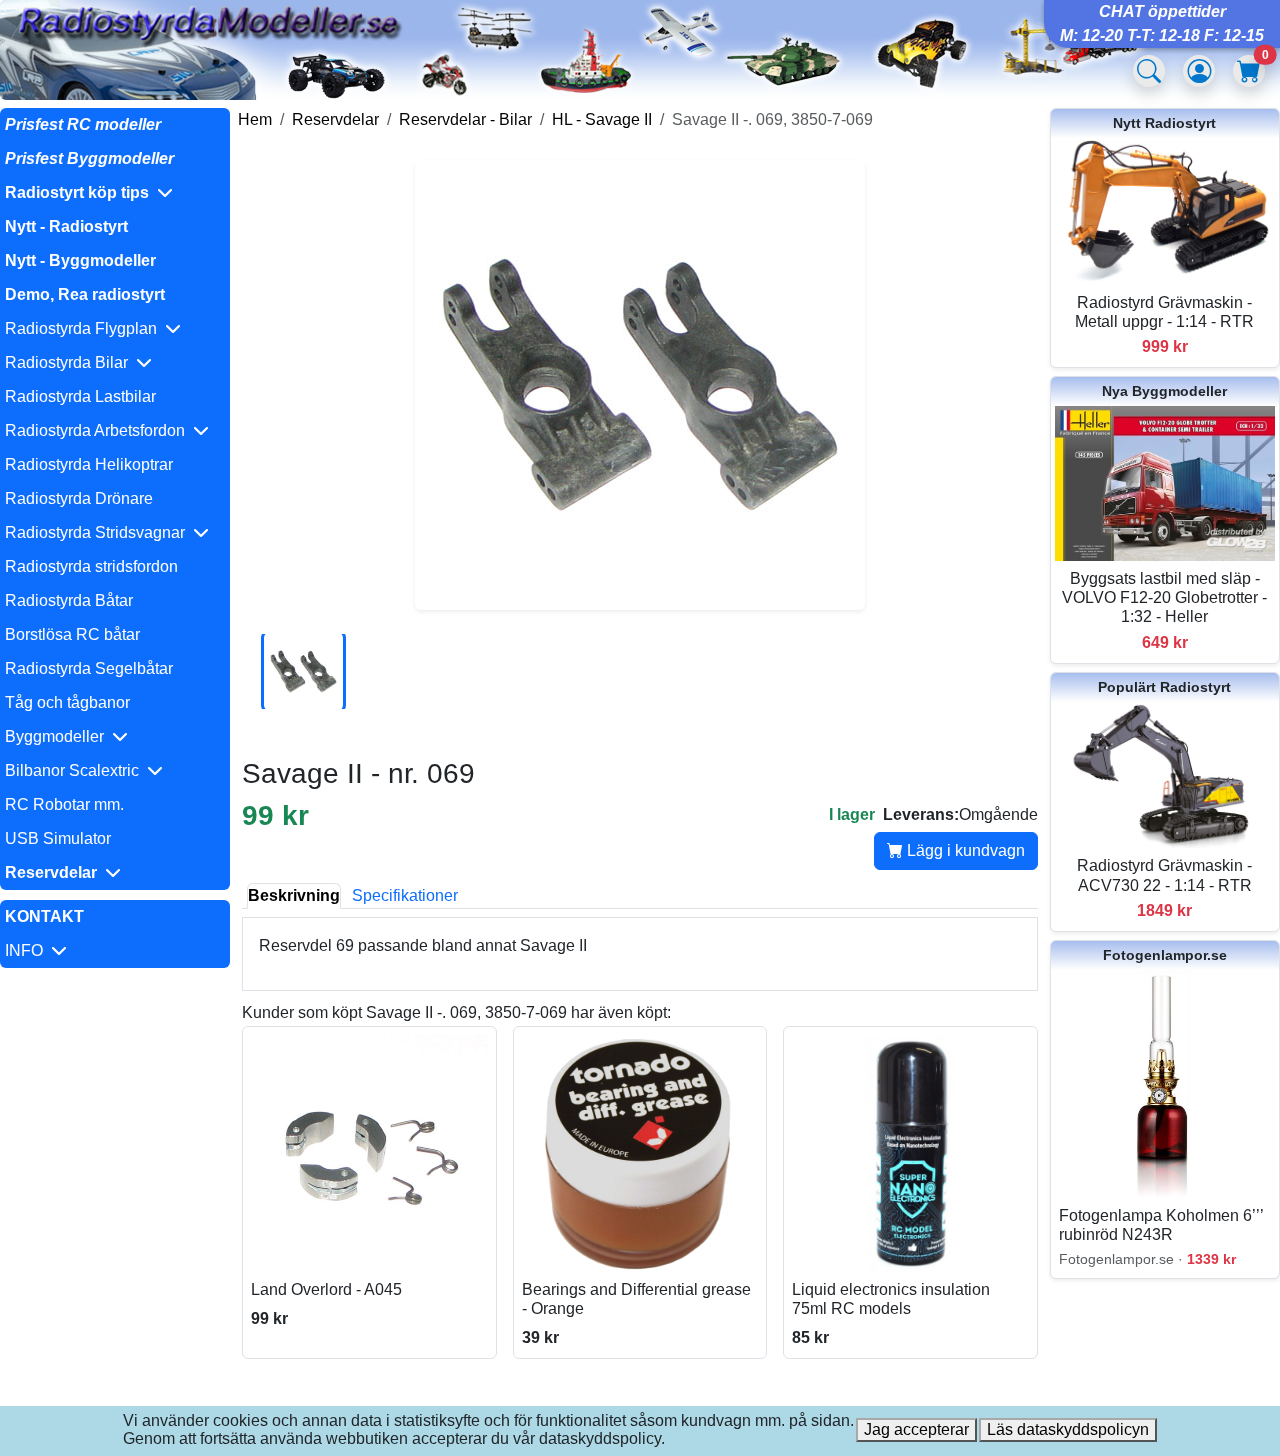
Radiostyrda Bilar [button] (70, 362)
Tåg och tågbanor (67, 702)
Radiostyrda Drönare (79, 498)
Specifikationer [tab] (405, 895)
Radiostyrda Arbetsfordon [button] (99, 430)
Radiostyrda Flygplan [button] (85, 328)
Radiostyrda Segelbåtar (89, 668)
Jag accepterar (916, 1429)
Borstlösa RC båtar (72, 634)
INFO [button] (28, 950)
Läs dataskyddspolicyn (1068, 1429)
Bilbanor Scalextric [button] (76, 770)
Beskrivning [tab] (294, 895)
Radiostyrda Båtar (69, 600)
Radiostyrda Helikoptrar (89, 464)
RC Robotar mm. (64, 804)
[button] (115, 193)
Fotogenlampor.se (1165, 955)
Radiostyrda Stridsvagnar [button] (99, 532)
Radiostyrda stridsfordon (91, 566)
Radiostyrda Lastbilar (80, 396)
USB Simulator (58, 838)
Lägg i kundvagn (964, 850)
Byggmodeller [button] (58, 736)
